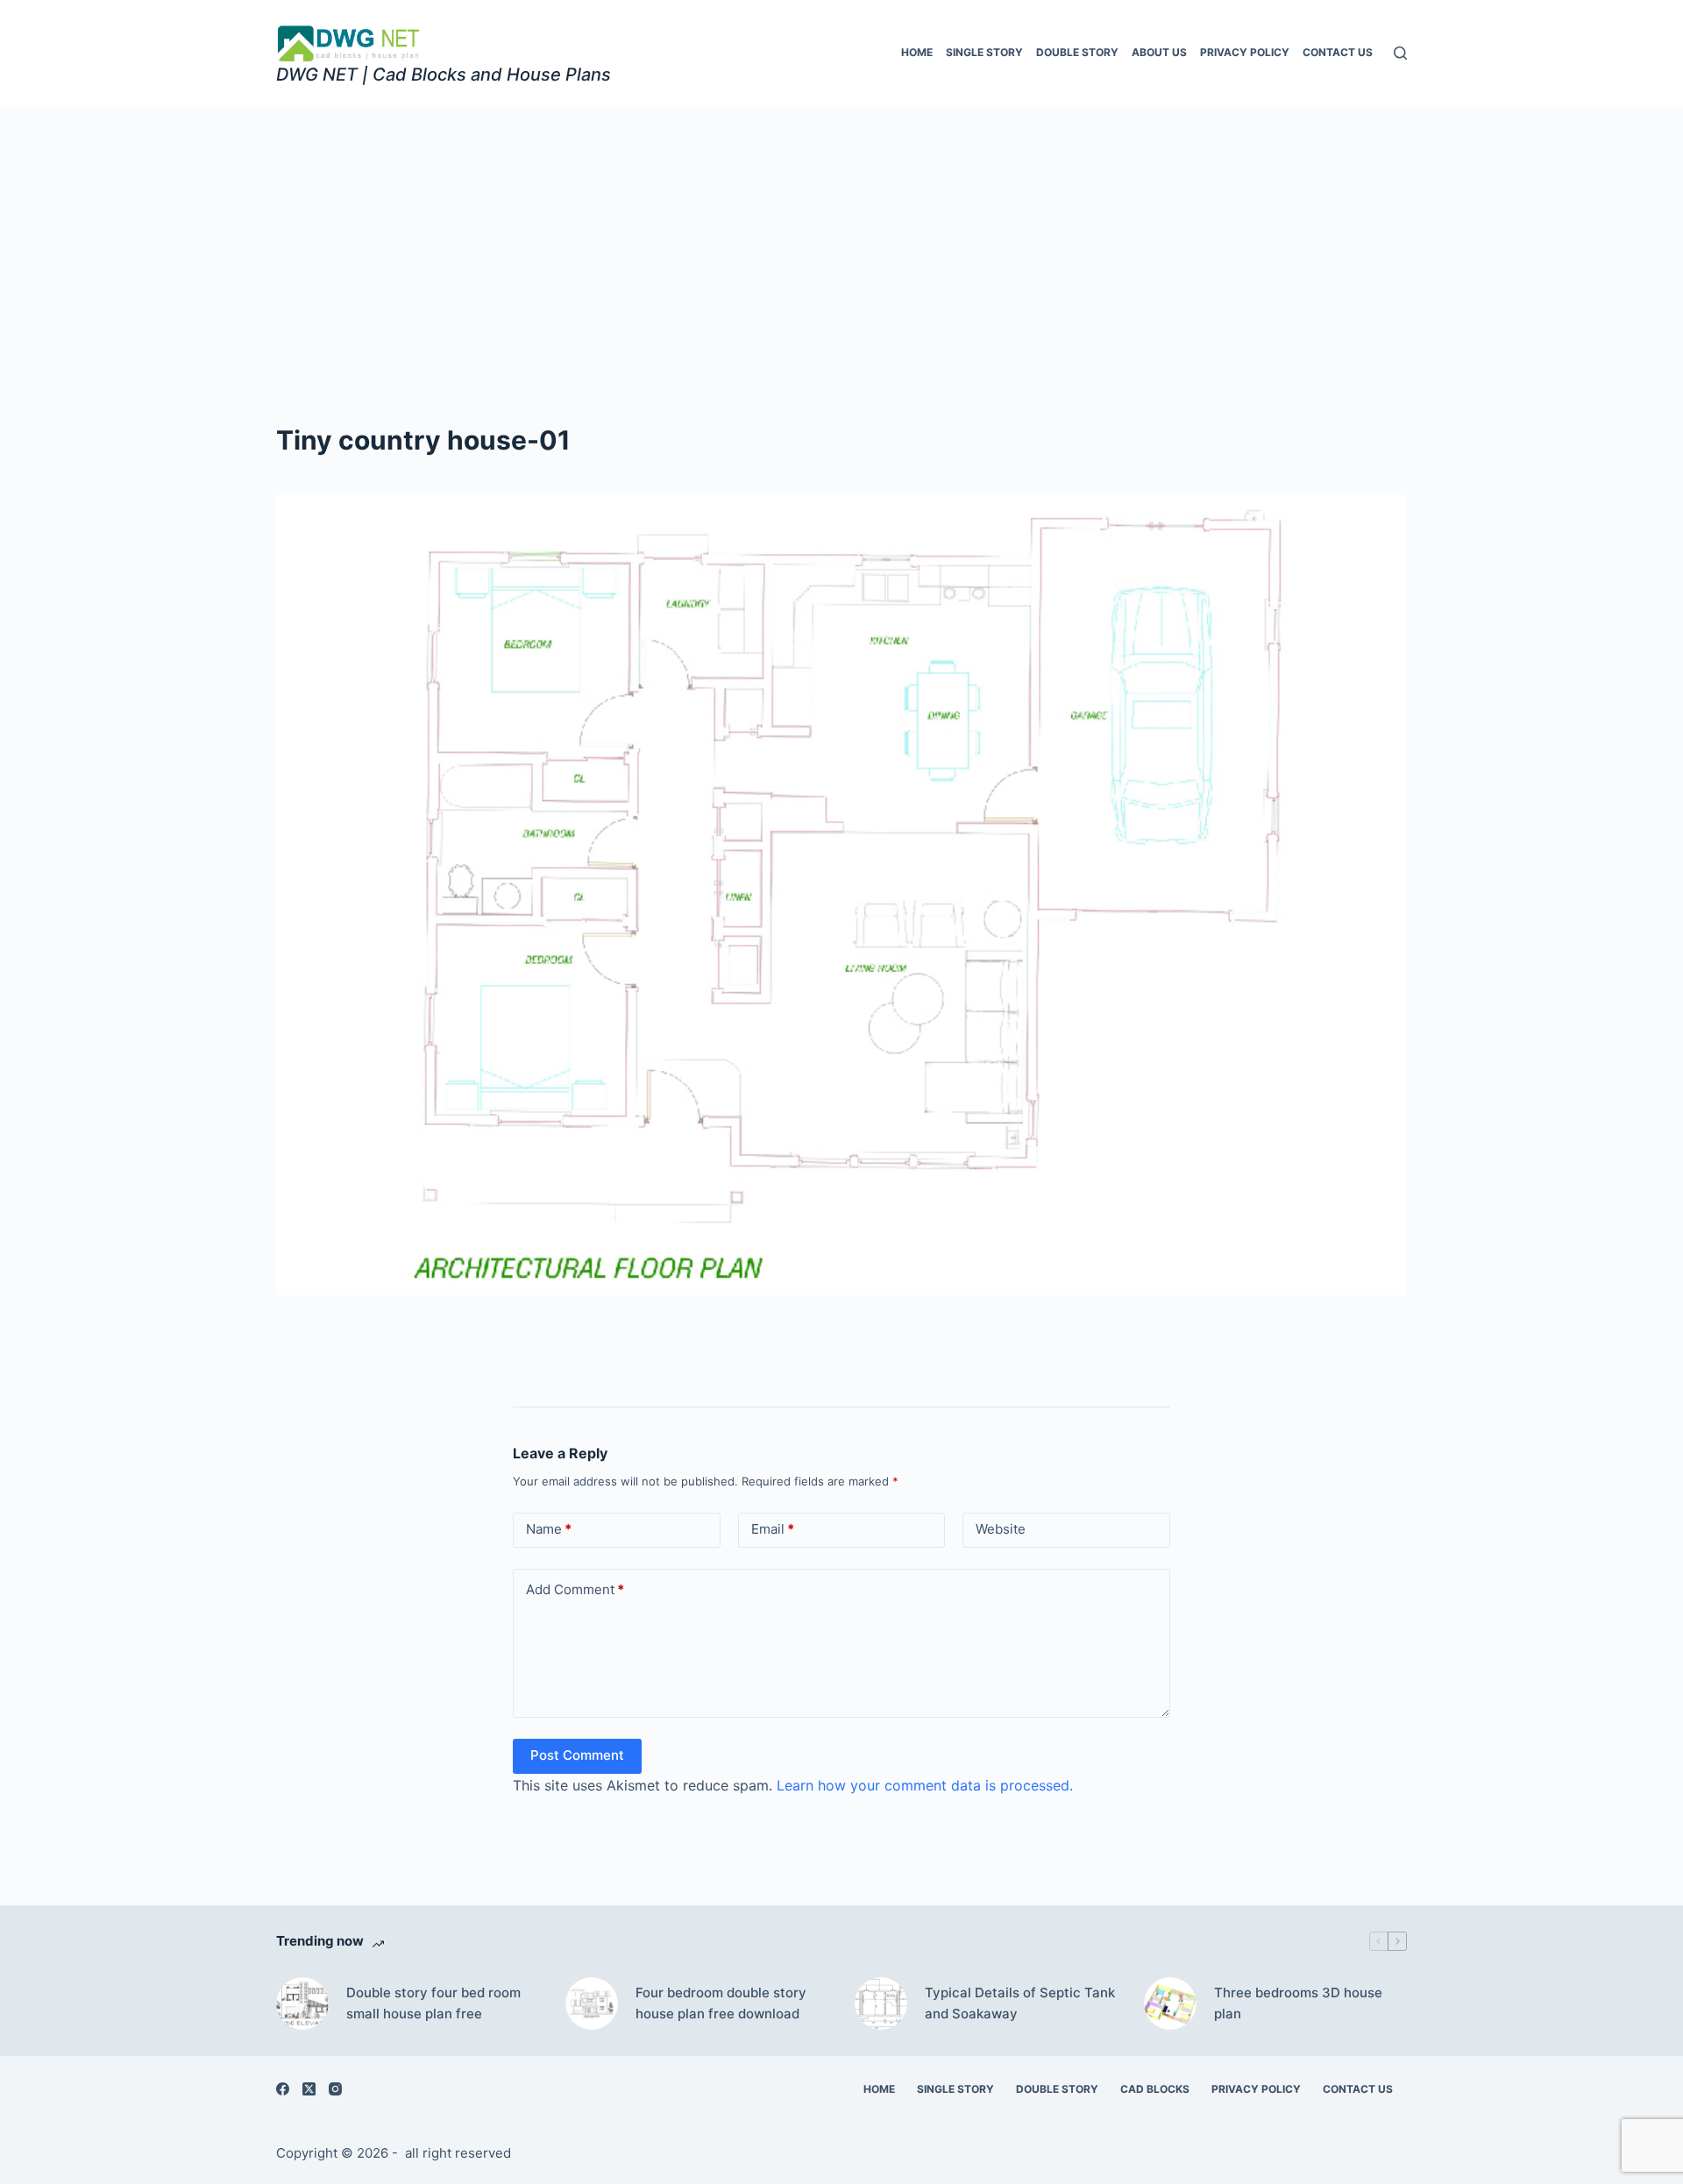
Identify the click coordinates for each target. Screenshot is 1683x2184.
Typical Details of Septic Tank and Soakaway (1020, 2003)
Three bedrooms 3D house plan (1298, 2003)
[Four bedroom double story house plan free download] (592, 2003)
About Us (1159, 52)
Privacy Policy (1245, 52)
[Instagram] (335, 2089)
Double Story (1077, 52)
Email (773, 1529)
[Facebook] (283, 2089)
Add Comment (575, 1589)
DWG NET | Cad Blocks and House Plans (444, 74)
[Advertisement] (841, 237)
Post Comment (577, 1755)
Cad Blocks (1155, 2089)
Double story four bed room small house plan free (433, 2003)
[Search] (1400, 53)
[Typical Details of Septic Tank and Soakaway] (881, 2003)
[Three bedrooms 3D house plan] (1170, 2003)
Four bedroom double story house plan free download (721, 2003)
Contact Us (1338, 52)
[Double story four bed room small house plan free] (302, 2003)
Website (1001, 1529)
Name (549, 1529)
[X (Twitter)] (309, 2089)
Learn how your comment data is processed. (925, 1785)
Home (917, 52)
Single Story (984, 52)
